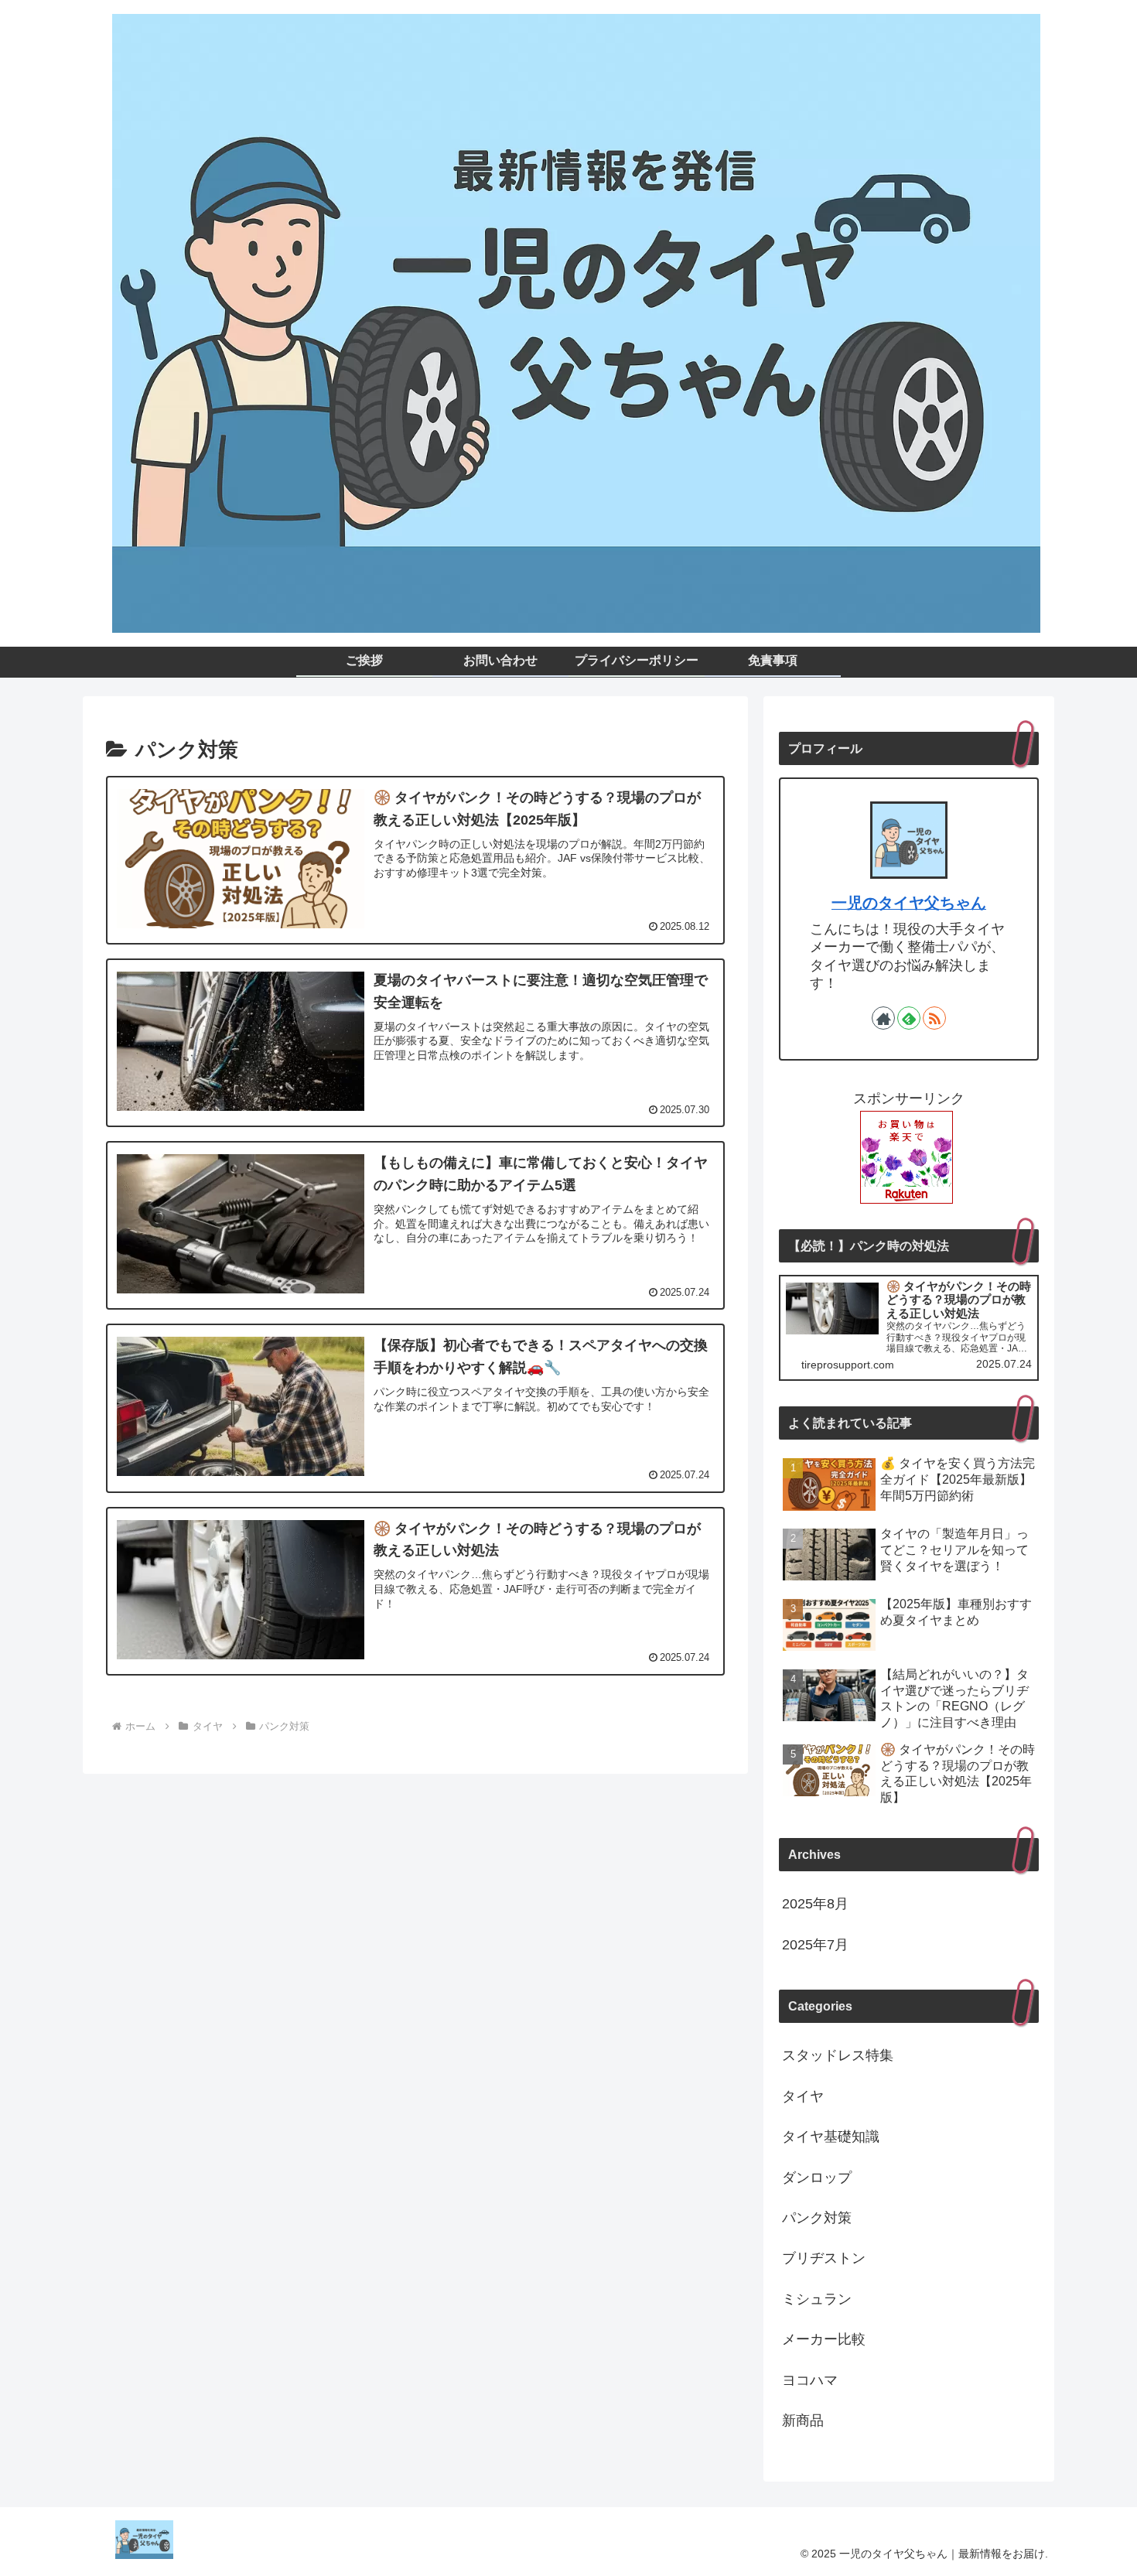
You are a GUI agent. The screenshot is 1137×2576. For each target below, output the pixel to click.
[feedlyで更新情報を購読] (909, 1018)
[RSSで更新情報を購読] (934, 1018)
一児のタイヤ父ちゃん (909, 903)
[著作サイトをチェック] (883, 1018)
